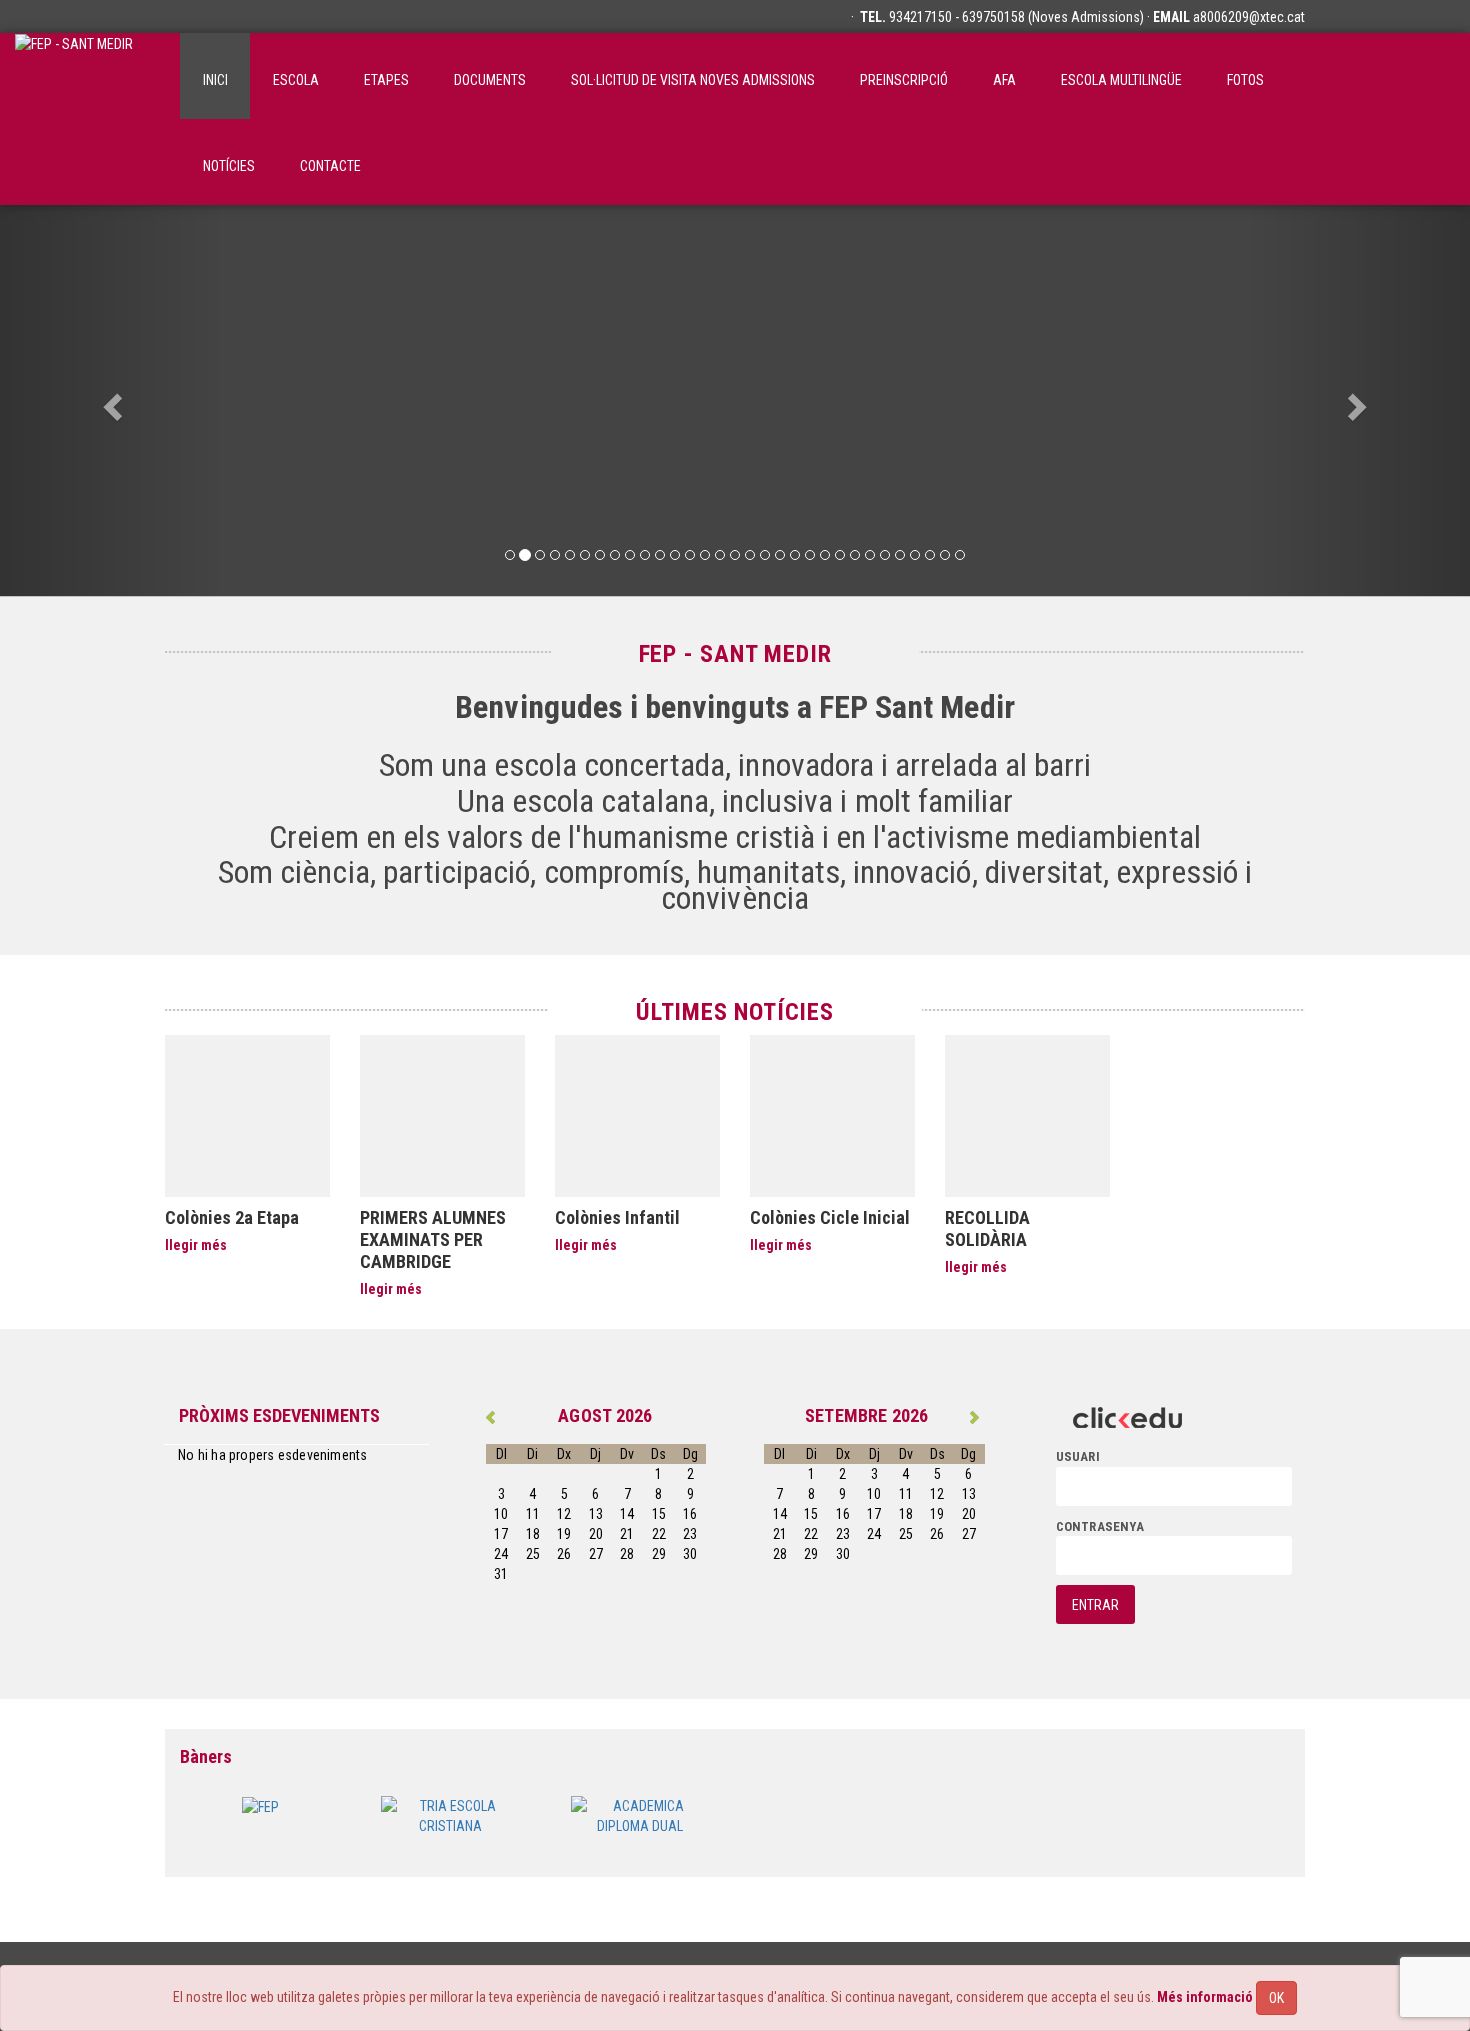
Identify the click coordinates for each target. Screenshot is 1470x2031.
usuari (1078, 1456)
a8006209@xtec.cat (1249, 17)
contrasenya (1100, 1526)
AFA (1004, 80)
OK (1276, 1998)
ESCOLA (296, 80)
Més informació (1205, 1997)
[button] (110, 400)
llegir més (196, 1245)
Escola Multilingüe (1121, 80)
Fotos (1245, 80)
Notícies (229, 166)
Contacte (330, 166)
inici (215, 80)
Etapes (386, 80)
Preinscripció (904, 80)
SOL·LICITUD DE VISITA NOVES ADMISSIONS (693, 80)
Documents (490, 80)
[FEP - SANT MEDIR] (74, 76)
